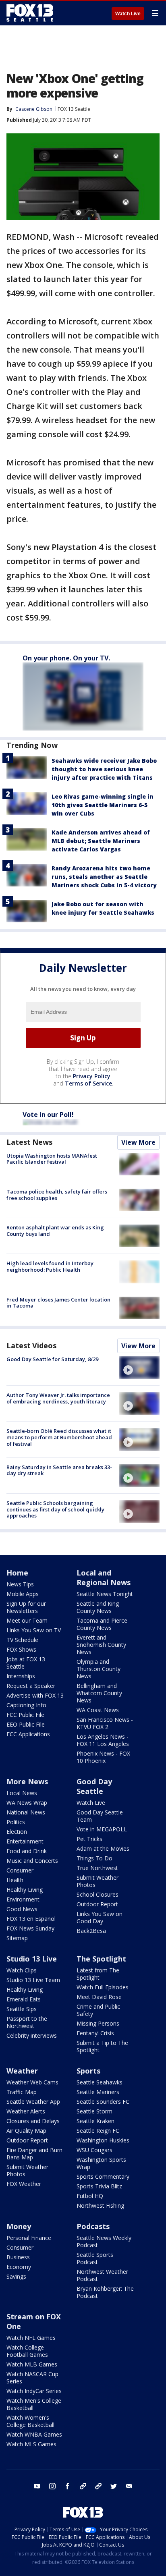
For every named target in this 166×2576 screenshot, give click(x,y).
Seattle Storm (94, 2111)
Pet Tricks (89, 1839)
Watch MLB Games (32, 2364)
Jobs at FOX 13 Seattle (26, 1663)
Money (19, 2226)
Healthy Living (25, 1890)
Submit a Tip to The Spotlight (102, 2046)
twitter (114, 2486)
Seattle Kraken (95, 2121)
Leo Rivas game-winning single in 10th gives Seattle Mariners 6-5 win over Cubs (103, 805)
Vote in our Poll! (48, 1115)
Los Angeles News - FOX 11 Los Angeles (103, 1740)
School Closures (98, 1894)
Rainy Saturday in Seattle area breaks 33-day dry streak (59, 1470)
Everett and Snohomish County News (101, 1645)
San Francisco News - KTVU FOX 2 (105, 1723)
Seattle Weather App (33, 2102)
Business (18, 2257)
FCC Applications (28, 1734)
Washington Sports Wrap (101, 2163)
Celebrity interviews (32, 2035)
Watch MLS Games (31, 2444)
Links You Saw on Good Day (100, 1917)
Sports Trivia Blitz (99, 2186)
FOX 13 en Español (31, 1919)
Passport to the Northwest (27, 2022)
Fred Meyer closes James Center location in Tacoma (58, 1303)
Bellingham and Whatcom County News (99, 1693)
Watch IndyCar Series (34, 2391)
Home (17, 1573)
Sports (88, 2071)
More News (27, 1781)
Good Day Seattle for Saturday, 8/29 (52, 1359)
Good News (22, 1909)
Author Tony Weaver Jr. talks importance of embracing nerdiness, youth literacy (58, 1398)
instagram (52, 2486)
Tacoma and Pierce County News (102, 1624)
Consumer (20, 1870)
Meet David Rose (99, 1997)
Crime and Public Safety (98, 2010)
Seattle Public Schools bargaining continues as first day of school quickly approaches (55, 1509)
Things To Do (94, 1858)
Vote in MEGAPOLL (102, 1829)
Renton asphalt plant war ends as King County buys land (55, 1231)
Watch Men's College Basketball (34, 2404)
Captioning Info (26, 1705)
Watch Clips (22, 1970)
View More (138, 1142)
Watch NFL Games (31, 2338)
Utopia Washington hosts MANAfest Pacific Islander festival (52, 1159)
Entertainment (25, 1841)
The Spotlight (101, 1959)
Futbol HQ (90, 2196)
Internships (21, 1676)
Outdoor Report (97, 1904)
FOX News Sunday (30, 1928)
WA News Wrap (27, 1803)
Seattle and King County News (98, 1607)
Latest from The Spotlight (98, 1974)
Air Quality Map (26, 2131)
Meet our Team (27, 1620)
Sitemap (17, 1938)
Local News (22, 1793)
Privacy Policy (92, 1076)
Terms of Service (88, 1083)
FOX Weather (24, 2184)
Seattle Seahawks (100, 2082)
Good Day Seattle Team (100, 1816)
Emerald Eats (24, 1999)
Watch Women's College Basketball (30, 2421)
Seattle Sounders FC (103, 2102)
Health (15, 1880)
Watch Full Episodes (103, 1987)
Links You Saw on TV (34, 1630)
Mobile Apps (23, 1594)
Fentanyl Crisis (95, 2033)
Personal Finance (29, 2238)
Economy (19, 2267)
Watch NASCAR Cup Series (32, 2378)
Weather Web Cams (32, 2082)
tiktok (83, 2486)
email (129, 2486)
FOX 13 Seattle (74, 109)
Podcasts (93, 2226)
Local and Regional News (104, 1578)
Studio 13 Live (32, 1959)
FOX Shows (21, 1649)
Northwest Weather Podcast (102, 2275)
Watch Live (128, 14)
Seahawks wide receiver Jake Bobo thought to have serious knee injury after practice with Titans (104, 769)
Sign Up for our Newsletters (26, 1607)
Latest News (29, 1142)
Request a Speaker (31, 1686)
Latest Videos (31, 1345)
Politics (16, 1822)
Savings (16, 2276)
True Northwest (97, 1868)
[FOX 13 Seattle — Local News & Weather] (30, 13)
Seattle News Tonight (105, 1594)
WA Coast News (98, 1710)
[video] (139, 1368)
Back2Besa (91, 1931)
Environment (23, 1899)
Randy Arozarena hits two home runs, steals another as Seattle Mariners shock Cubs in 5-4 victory (104, 877)
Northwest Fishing (100, 2205)
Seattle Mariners (98, 2092)
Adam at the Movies (103, 1848)
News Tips (20, 1584)
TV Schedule (22, 1640)
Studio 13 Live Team (33, 1980)
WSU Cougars (94, 2150)
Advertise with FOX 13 (35, 1695)
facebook (68, 2486)
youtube (37, 2486)
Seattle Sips (22, 2009)
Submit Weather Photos (98, 1881)
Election (17, 1832)
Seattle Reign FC (98, 2131)
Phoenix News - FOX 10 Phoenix (103, 1757)
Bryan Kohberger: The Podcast (105, 2292)
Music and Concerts (32, 1861)
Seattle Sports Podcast (95, 2258)
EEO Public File (26, 1724)
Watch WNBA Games (34, 2434)
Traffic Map (22, 2092)
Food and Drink (27, 1851)
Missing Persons (98, 2023)
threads (98, 2486)
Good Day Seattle (94, 1786)
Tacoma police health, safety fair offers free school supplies (57, 1195)
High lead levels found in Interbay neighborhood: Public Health (50, 1266)
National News (26, 1812)
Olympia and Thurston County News (99, 1669)
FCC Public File (25, 1715)
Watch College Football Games (27, 2351)
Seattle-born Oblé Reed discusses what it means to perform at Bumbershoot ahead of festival (59, 1437)
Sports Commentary (103, 2176)
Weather (22, 2071)
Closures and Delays (33, 2121)
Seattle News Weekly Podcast (104, 2241)
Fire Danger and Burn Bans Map (34, 2154)
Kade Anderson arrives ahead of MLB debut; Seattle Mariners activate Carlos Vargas (101, 841)
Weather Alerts (26, 2111)
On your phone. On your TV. (66, 658)
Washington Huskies (103, 2140)
